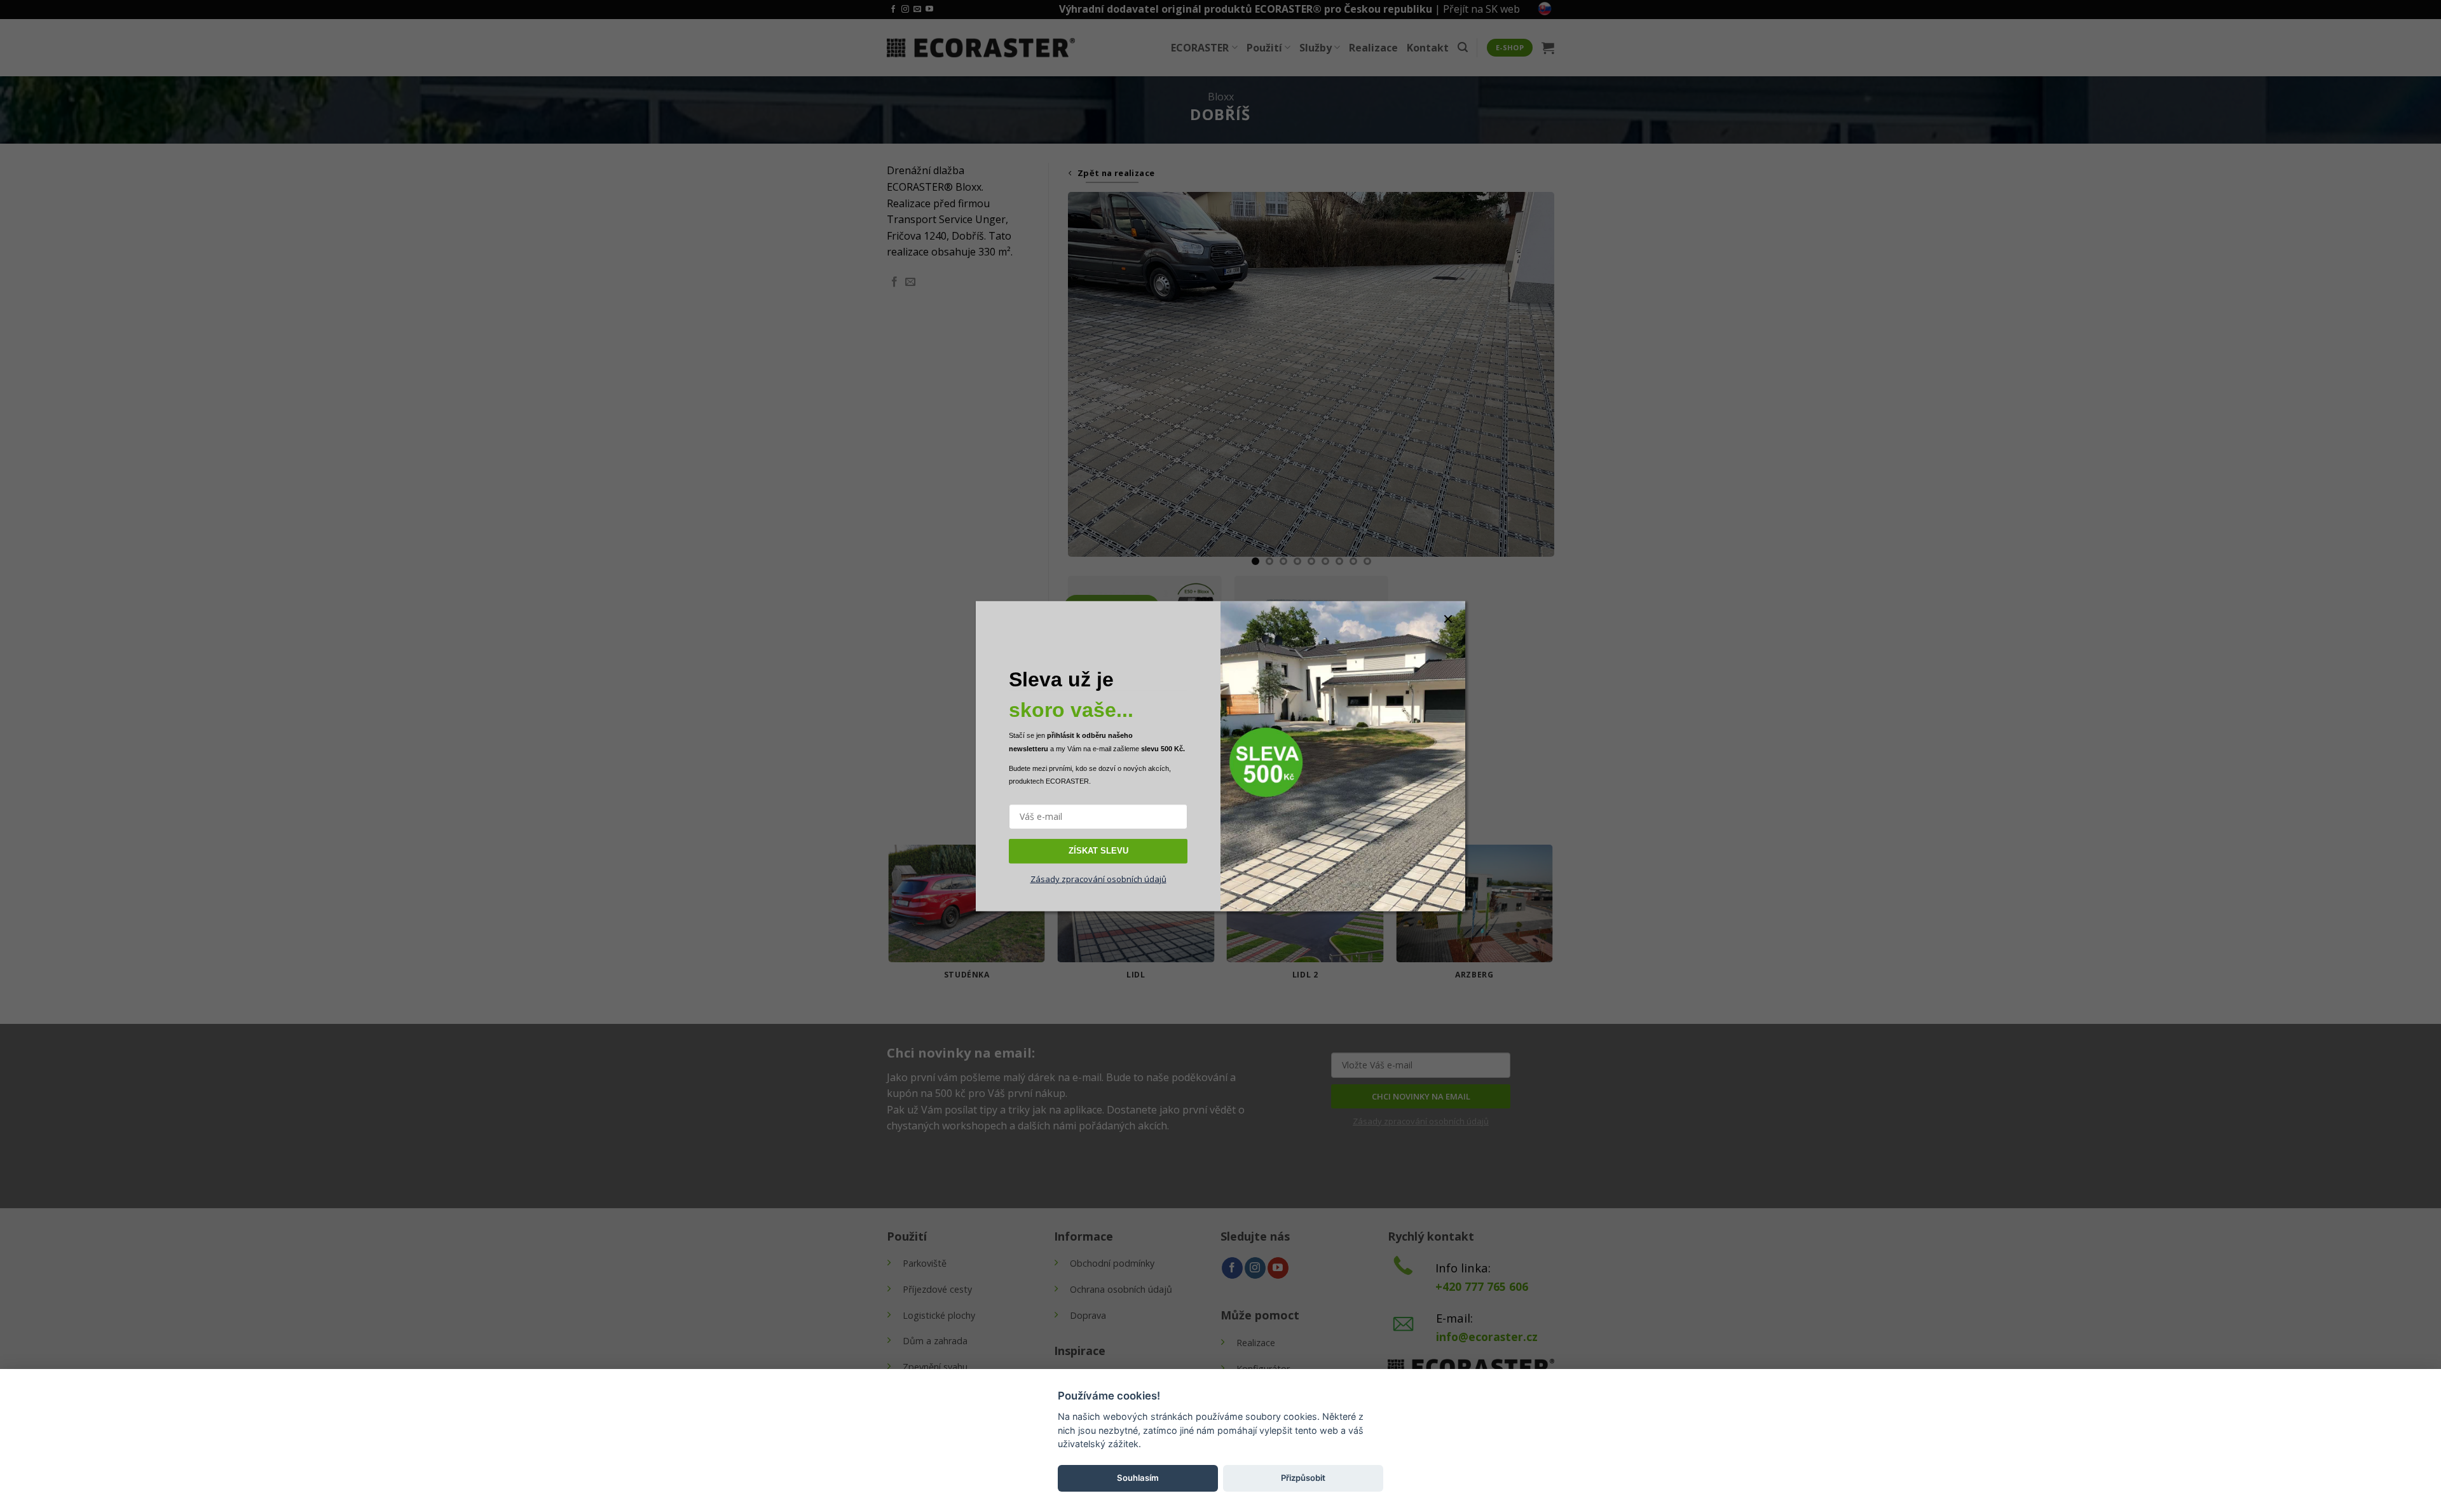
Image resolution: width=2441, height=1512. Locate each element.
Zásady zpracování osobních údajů (1098, 878)
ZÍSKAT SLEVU (1098, 851)
